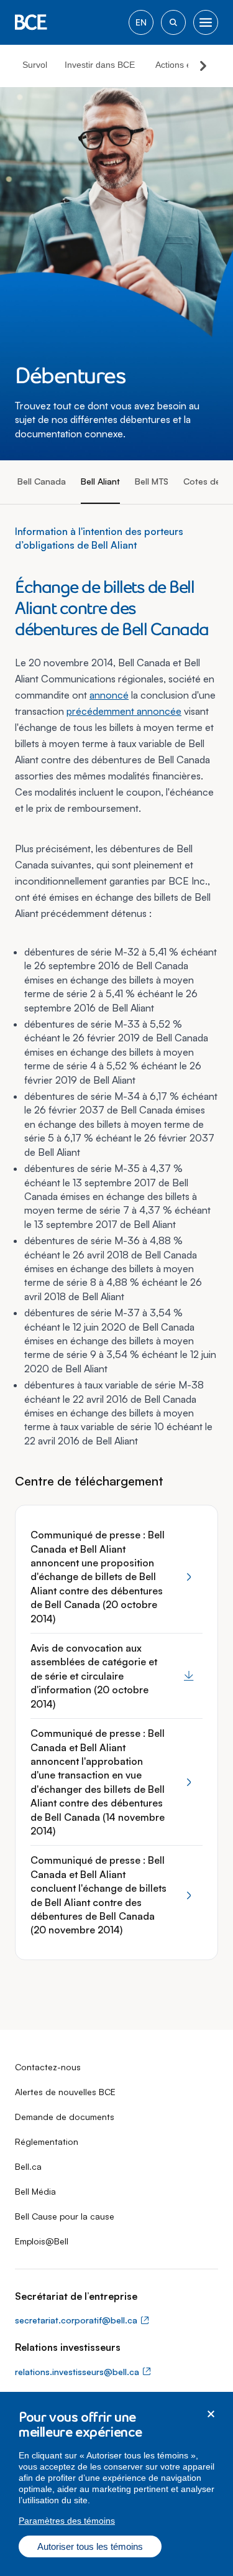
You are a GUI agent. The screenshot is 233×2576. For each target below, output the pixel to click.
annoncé (109, 695)
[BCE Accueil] (31, 22)
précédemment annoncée (124, 711)
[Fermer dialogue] (211, 2414)
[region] (116, 2484)
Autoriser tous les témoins (90, 2546)
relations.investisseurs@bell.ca (77, 2372)
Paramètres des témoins (67, 2521)
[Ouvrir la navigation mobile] (206, 22)
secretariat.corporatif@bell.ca (76, 2320)
